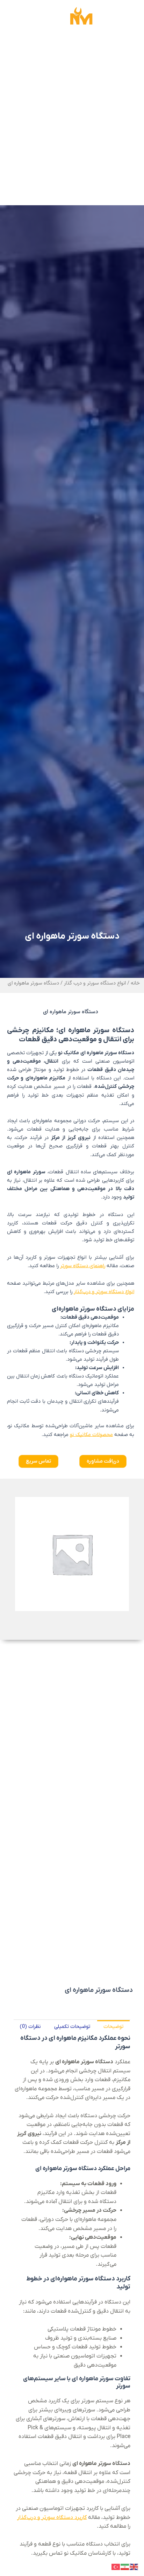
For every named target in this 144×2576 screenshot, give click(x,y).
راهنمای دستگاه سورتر (83, 1266)
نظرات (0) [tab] (30, 2027)
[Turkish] (116, 2567)
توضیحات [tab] (113, 2027)
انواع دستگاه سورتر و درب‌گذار (104, 1292)
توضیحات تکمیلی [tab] (72, 2027)
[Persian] (125, 2567)
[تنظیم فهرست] (14, 18)
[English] (134, 2567)
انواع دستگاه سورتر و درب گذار (95, 983)
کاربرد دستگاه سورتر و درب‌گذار (52, 2518)
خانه (135, 983)
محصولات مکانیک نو (91, 1435)
